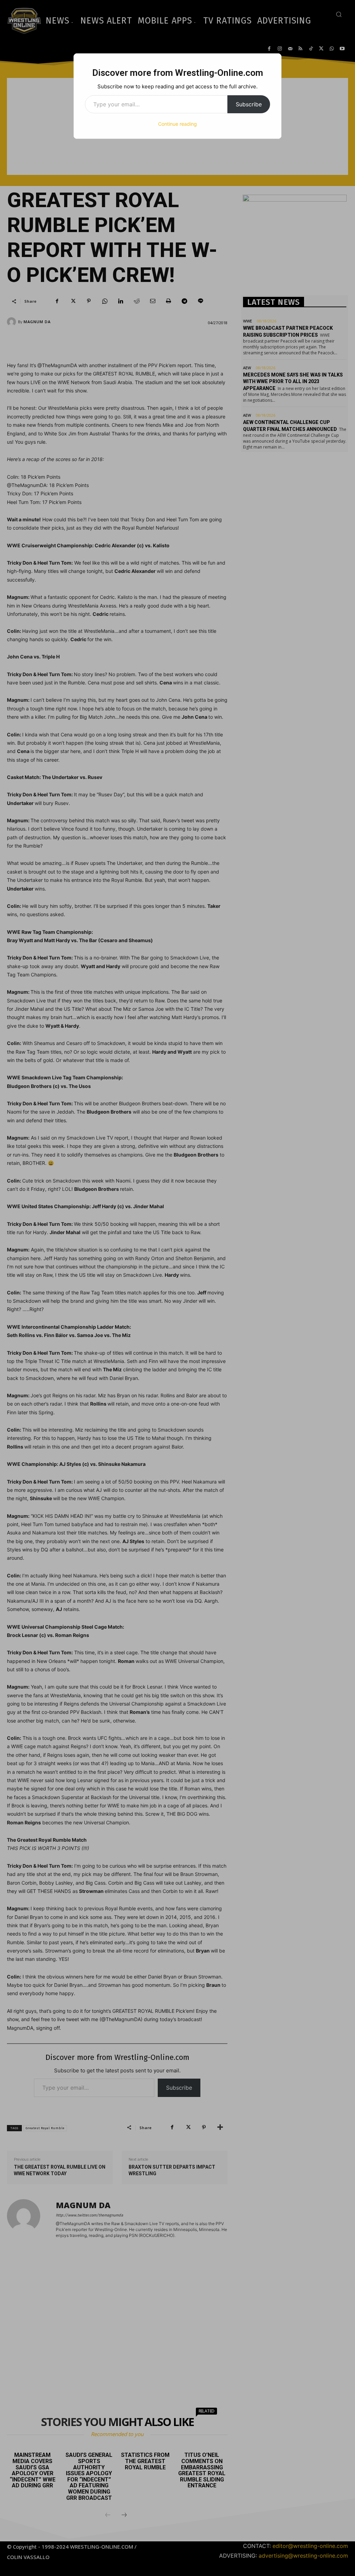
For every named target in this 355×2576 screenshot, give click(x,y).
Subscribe (249, 104)
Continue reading (177, 124)
